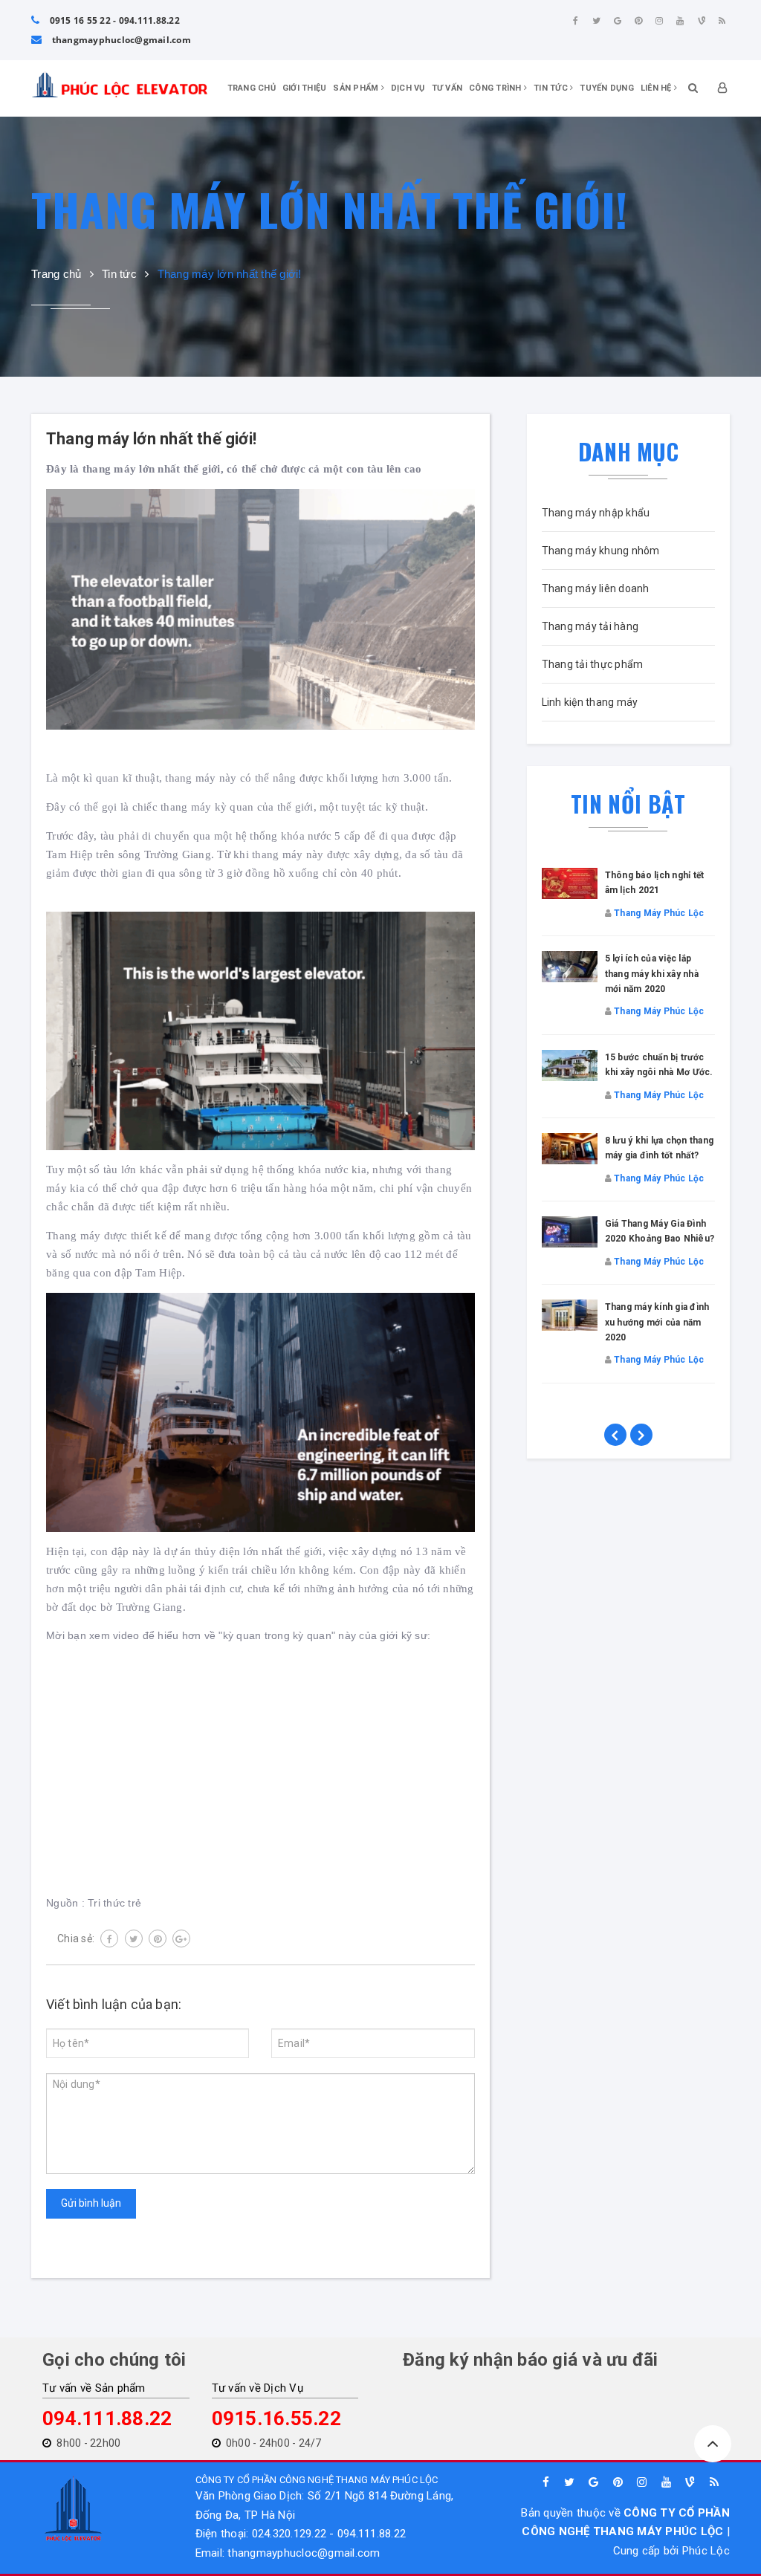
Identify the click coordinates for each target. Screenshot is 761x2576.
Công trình (496, 88)
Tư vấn (447, 88)
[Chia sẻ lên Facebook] (109, 1939)
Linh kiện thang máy (590, 702)
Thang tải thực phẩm (593, 664)
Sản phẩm (357, 88)
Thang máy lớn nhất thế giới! (151, 439)
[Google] (618, 21)
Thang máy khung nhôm (601, 551)
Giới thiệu (305, 88)
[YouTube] (681, 21)
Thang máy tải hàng (590, 626)
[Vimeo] (702, 21)
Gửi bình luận (91, 2203)
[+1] (181, 1939)
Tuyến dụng (607, 88)
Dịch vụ (408, 88)
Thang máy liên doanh (596, 588)
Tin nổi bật (628, 804)
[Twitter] (597, 21)
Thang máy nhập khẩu (596, 513)
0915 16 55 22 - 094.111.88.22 (113, 20)
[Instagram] (659, 21)
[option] (628, 1141)
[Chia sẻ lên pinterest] (158, 1939)
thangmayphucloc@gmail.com (120, 40)
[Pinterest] (638, 21)
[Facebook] (575, 21)
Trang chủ (252, 88)
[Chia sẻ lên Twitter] (134, 1939)
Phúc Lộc (706, 2551)
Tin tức (552, 88)
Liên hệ (657, 88)
